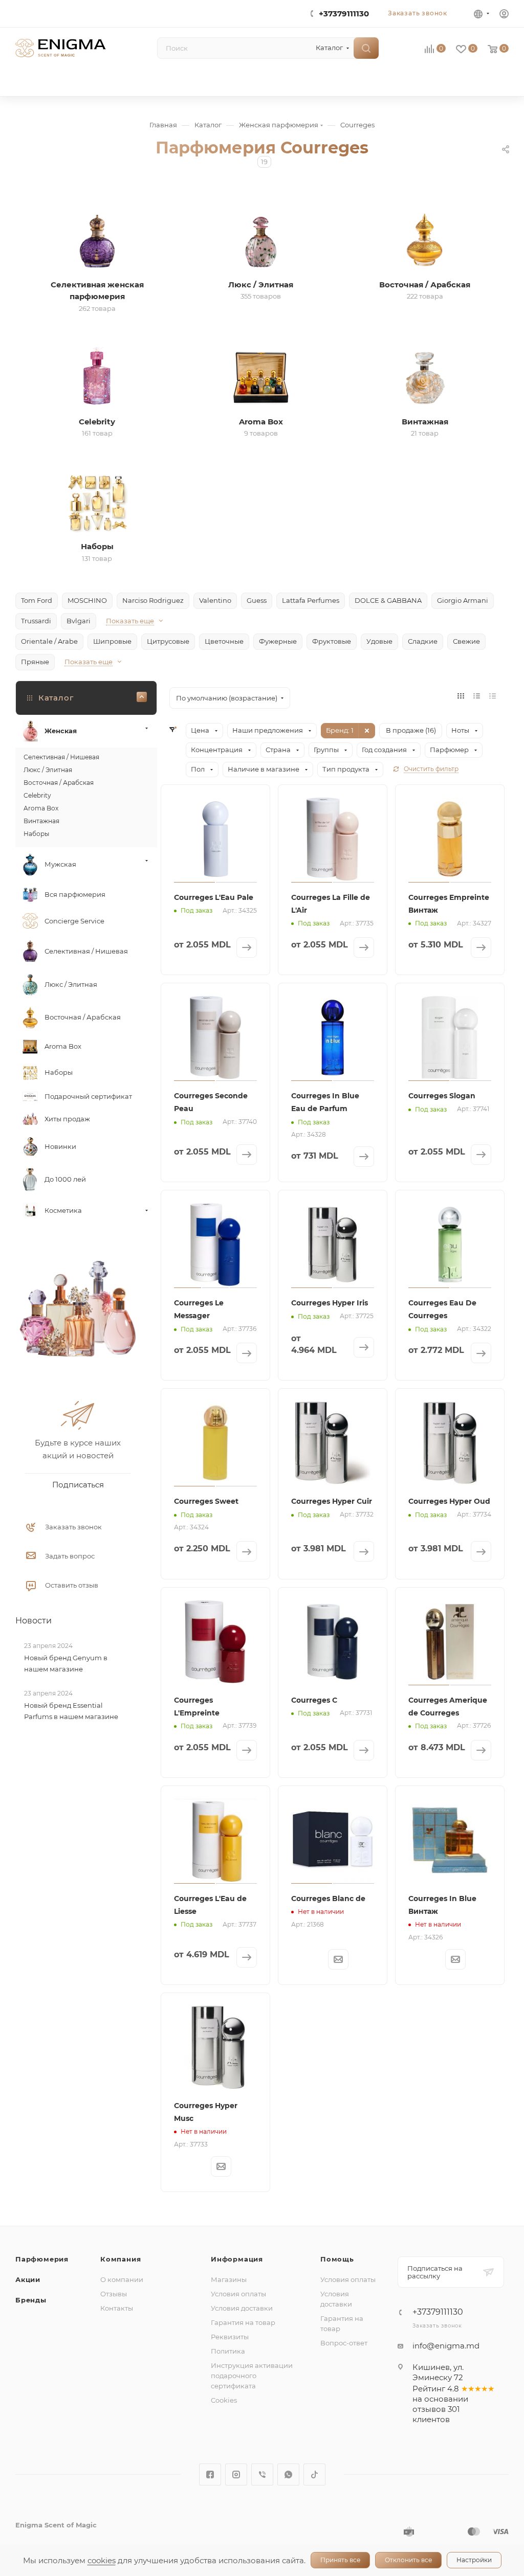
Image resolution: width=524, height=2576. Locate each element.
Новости (34, 1620)
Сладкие (423, 641)
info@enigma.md (446, 2346)
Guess (257, 600)
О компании (122, 2279)
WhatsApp (288, 2475)
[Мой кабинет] (504, 15)
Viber (262, 2475)
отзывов (429, 2409)
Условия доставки (242, 2308)
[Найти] (366, 48)
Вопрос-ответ (344, 2343)
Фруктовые (332, 641)
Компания (121, 2259)
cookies (102, 2560)
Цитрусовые (168, 641)
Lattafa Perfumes (311, 600)
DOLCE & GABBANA (388, 600)
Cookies (224, 2400)
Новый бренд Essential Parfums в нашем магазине (71, 1711)
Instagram (236, 2475)
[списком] (477, 696)
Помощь (337, 2259)
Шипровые (112, 641)
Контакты (117, 2308)
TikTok (314, 2475)
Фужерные (278, 641)
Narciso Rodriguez (153, 600)
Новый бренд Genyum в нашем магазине (66, 1663)
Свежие (466, 641)
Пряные (35, 662)
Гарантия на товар (243, 2322)
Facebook (210, 2475)
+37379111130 (344, 14)
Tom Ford (37, 600)
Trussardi (36, 621)
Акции (28, 2279)
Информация (237, 2259)
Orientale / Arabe (49, 641)
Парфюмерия (42, 2259)
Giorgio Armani (463, 600)
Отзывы (114, 2294)
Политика (228, 2351)
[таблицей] (493, 696)
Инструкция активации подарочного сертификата (252, 2376)
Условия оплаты (238, 2294)
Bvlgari (79, 621)
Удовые (379, 641)
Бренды (31, 2300)
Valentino (215, 600)
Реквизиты (230, 2337)
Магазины (229, 2279)
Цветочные (224, 641)
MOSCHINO (87, 600)
